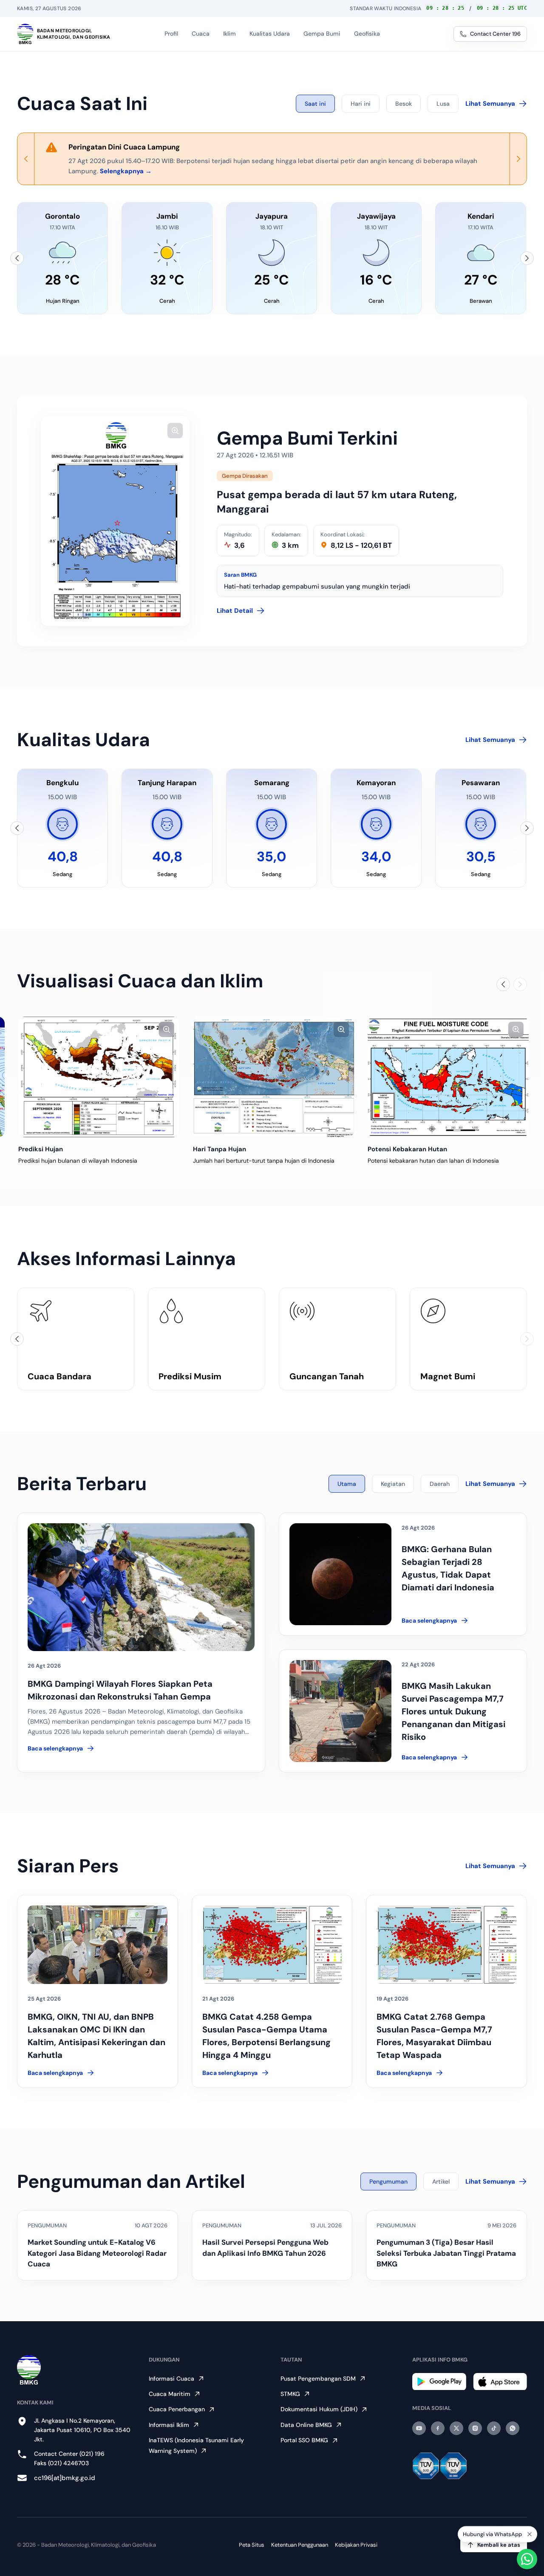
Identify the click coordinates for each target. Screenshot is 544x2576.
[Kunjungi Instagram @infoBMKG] (475, 2428)
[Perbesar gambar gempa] (175, 431)
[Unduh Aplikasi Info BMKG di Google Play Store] (439, 2382)
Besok (404, 104)
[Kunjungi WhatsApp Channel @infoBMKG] (513, 2428)
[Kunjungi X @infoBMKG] (456, 2428)
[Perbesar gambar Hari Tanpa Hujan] (340, 1029)
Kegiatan (393, 1484)
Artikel (441, 2181)
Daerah (440, 1484)
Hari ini (361, 104)
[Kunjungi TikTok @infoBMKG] (494, 2428)
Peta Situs (252, 2545)
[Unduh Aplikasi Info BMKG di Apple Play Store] (500, 2382)
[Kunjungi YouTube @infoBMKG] (419, 2428)
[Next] (518, 159)
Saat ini (315, 104)
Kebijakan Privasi (356, 2545)
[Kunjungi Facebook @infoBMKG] (438, 2428)
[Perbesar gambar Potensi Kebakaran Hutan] (515, 1029)
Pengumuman (388, 2181)
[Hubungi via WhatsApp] (527, 2559)
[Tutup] (530, 2534)
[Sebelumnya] (17, 258)
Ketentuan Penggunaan (300, 2545)
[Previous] (26, 159)
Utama (347, 1484)
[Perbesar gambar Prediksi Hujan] (165, 1029)
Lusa (443, 104)
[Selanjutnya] (527, 258)
